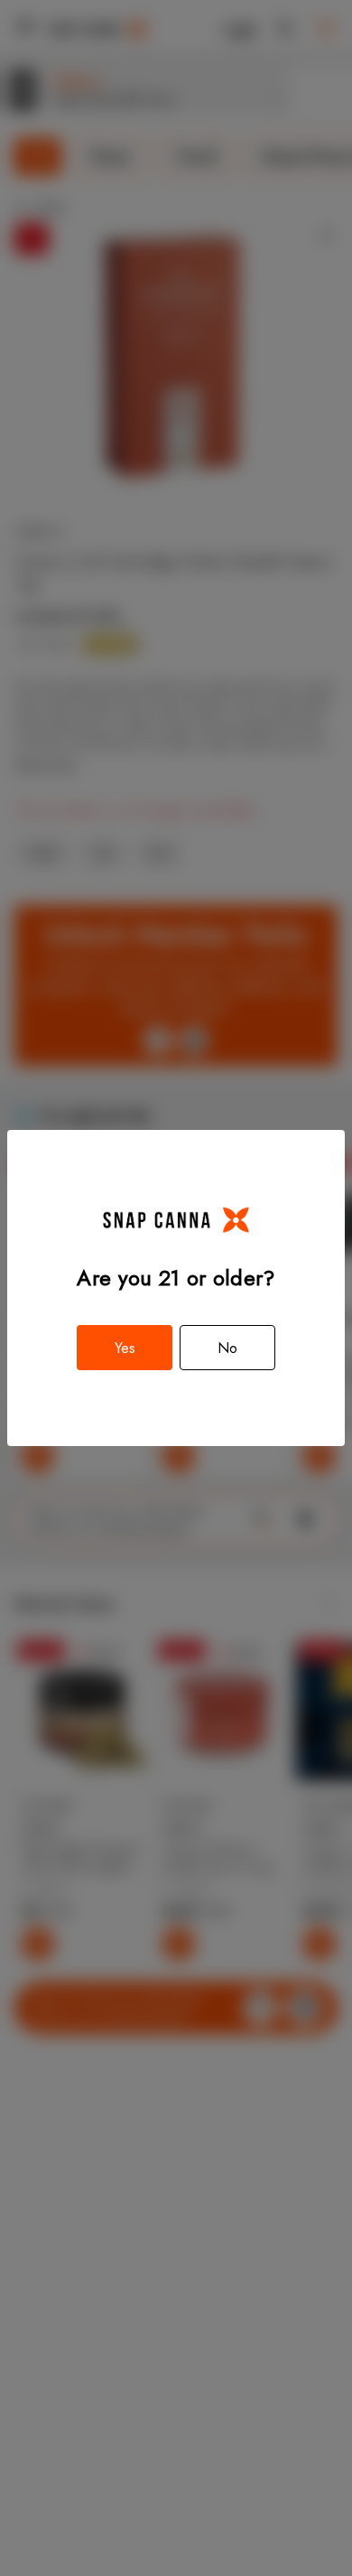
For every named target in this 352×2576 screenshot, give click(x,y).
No (227, 1348)
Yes (125, 1348)
